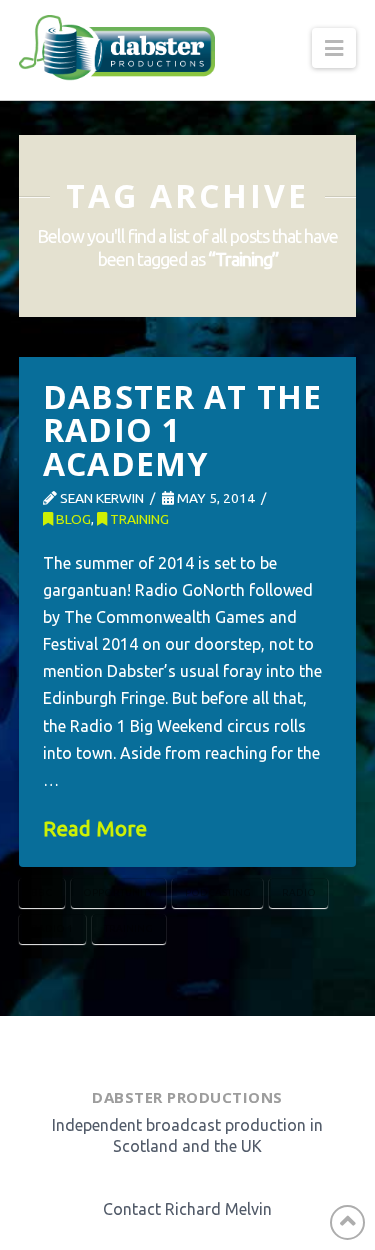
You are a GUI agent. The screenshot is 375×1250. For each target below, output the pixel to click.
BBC (41, 892)
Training (138, 519)
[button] (334, 48)
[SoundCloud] (227, 1046)
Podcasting (218, 892)
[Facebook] (144, 1046)
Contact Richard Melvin (187, 1209)
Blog (72, 519)
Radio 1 (52, 928)
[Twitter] (170, 1046)
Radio (299, 892)
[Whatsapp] (197, 1046)
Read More (95, 828)
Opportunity (118, 892)
